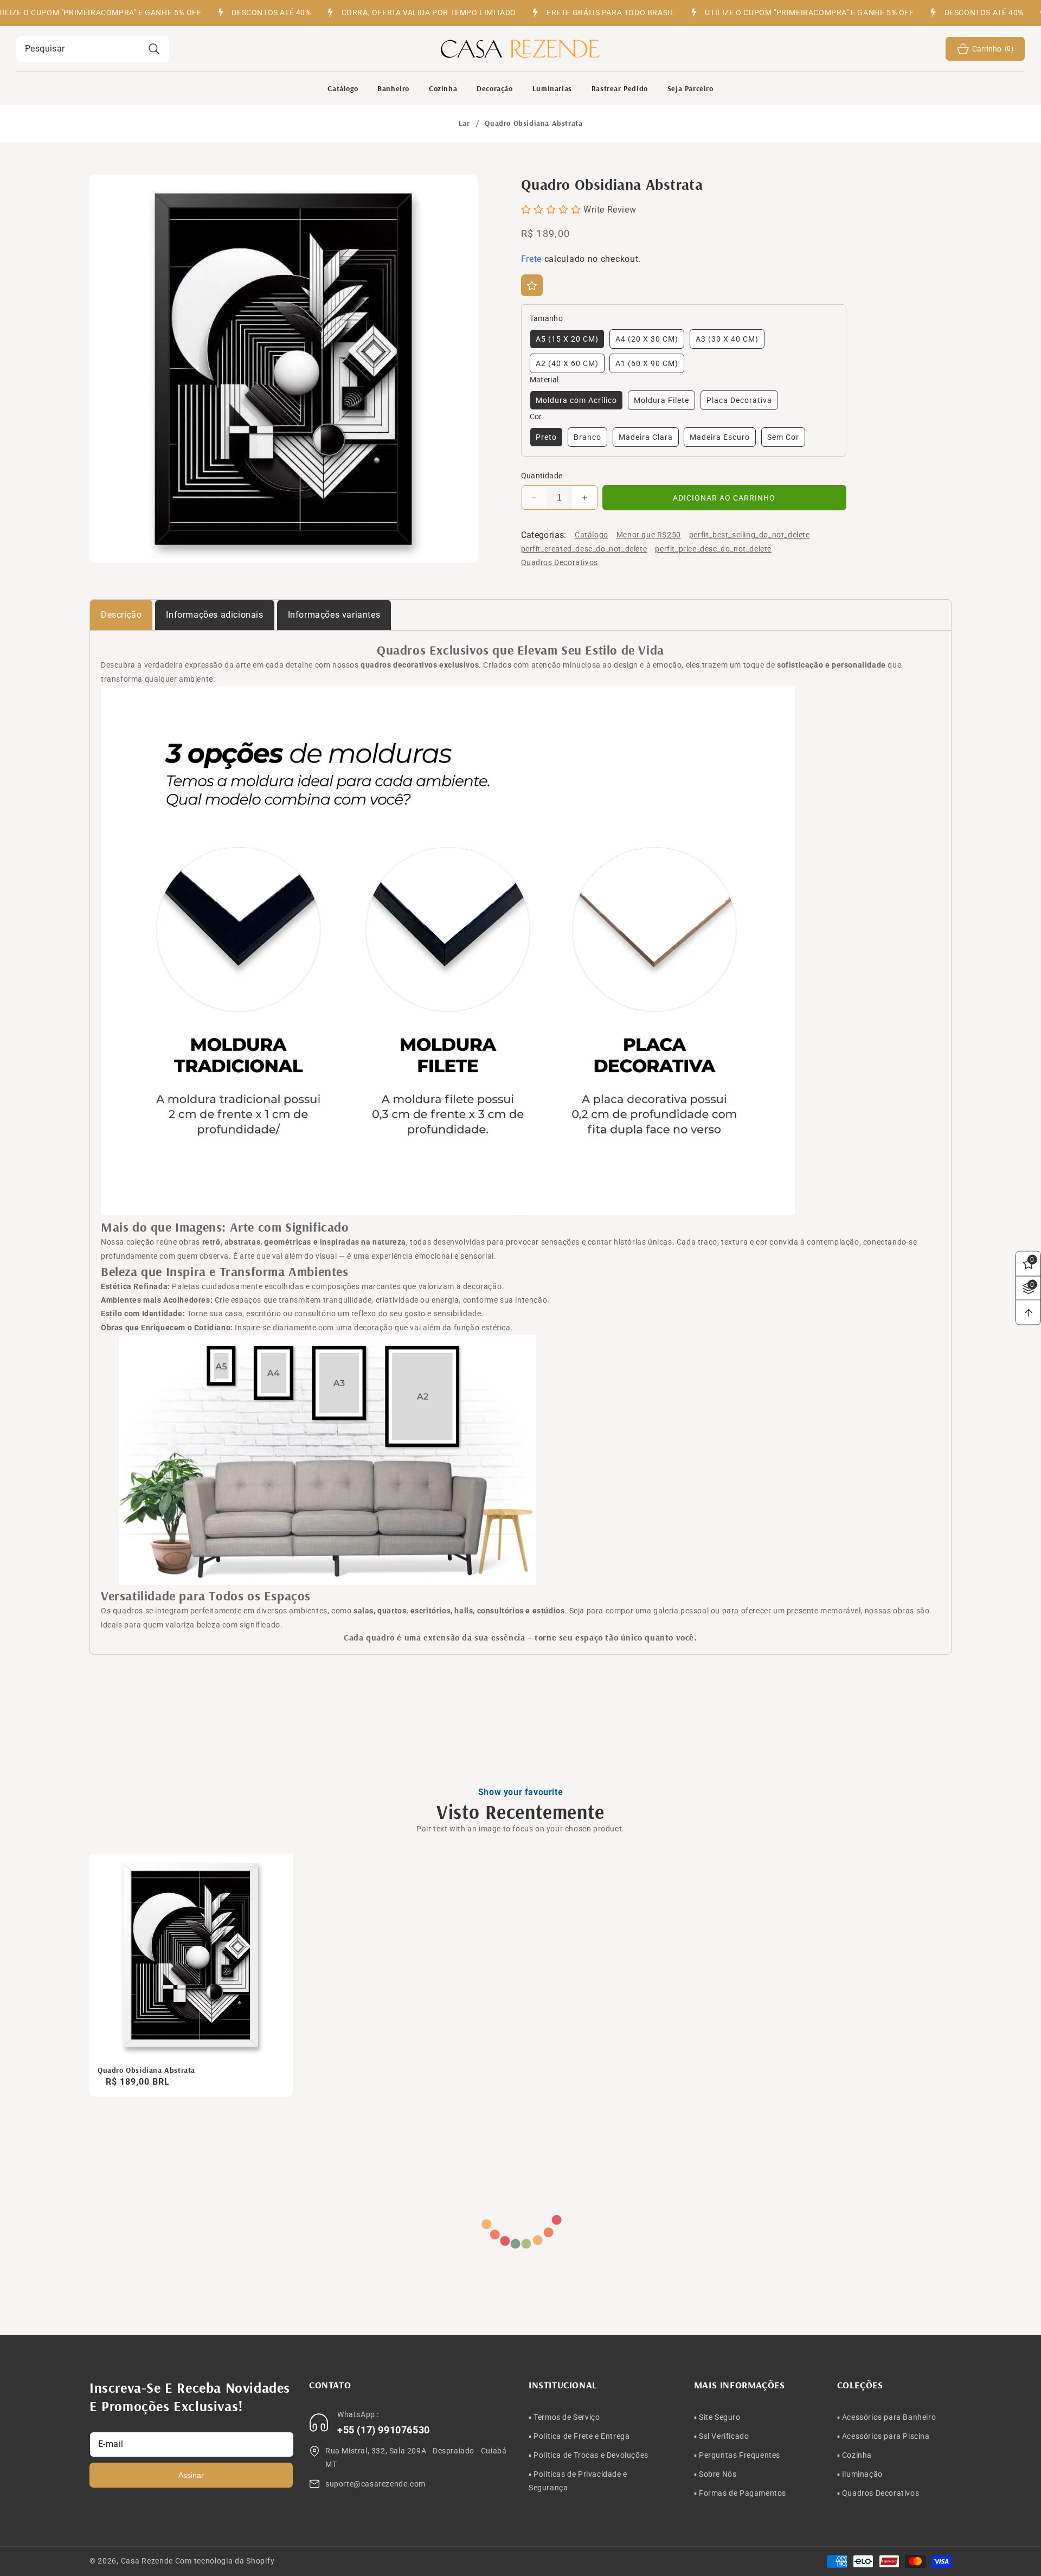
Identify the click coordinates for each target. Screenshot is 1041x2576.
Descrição (121, 615)
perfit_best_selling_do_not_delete (750, 535)
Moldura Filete (661, 401)
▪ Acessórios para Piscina (883, 2436)
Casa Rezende (147, 2561)
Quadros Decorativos (560, 562)
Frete (532, 259)
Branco (587, 438)
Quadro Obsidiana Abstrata (146, 2070)
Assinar (191, 2475)
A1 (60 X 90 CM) (647, 364)
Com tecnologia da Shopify (225, 2561)
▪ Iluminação (860, 2474)
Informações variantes (334, 615)
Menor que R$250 (649, 535)
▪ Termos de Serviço (564, 2417)
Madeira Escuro (720, 438)
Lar (464, 123)
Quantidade (542, 476)
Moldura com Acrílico (576, 401)
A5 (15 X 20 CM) (567, 339)
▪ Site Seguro (717, 2417)
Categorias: (544, 535)
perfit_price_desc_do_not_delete (713, 549)
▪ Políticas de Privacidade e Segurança (578, 2481)
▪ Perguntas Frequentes (737, 2455)
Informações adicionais (214, 615)
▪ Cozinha (854, 2455)
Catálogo (592, 535)
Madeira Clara (646, 438)
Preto (546, 438)
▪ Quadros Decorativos (878, 2493)
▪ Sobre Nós (715, 2474)
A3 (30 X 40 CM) (727, 339)
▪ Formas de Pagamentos (740, 2493)
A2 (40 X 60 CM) (567, 364)
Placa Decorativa (739, 401)
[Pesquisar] (154, 49)
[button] (393, 88)
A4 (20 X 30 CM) (647, 339)
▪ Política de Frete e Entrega (579, 2436)
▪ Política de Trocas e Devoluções (589, 2455)
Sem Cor (783, 438)
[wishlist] (532, 286)
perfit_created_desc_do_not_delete (584, 549)
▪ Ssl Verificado (722, 2436)
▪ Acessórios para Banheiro (887, 2417)
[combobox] (93, 49)
